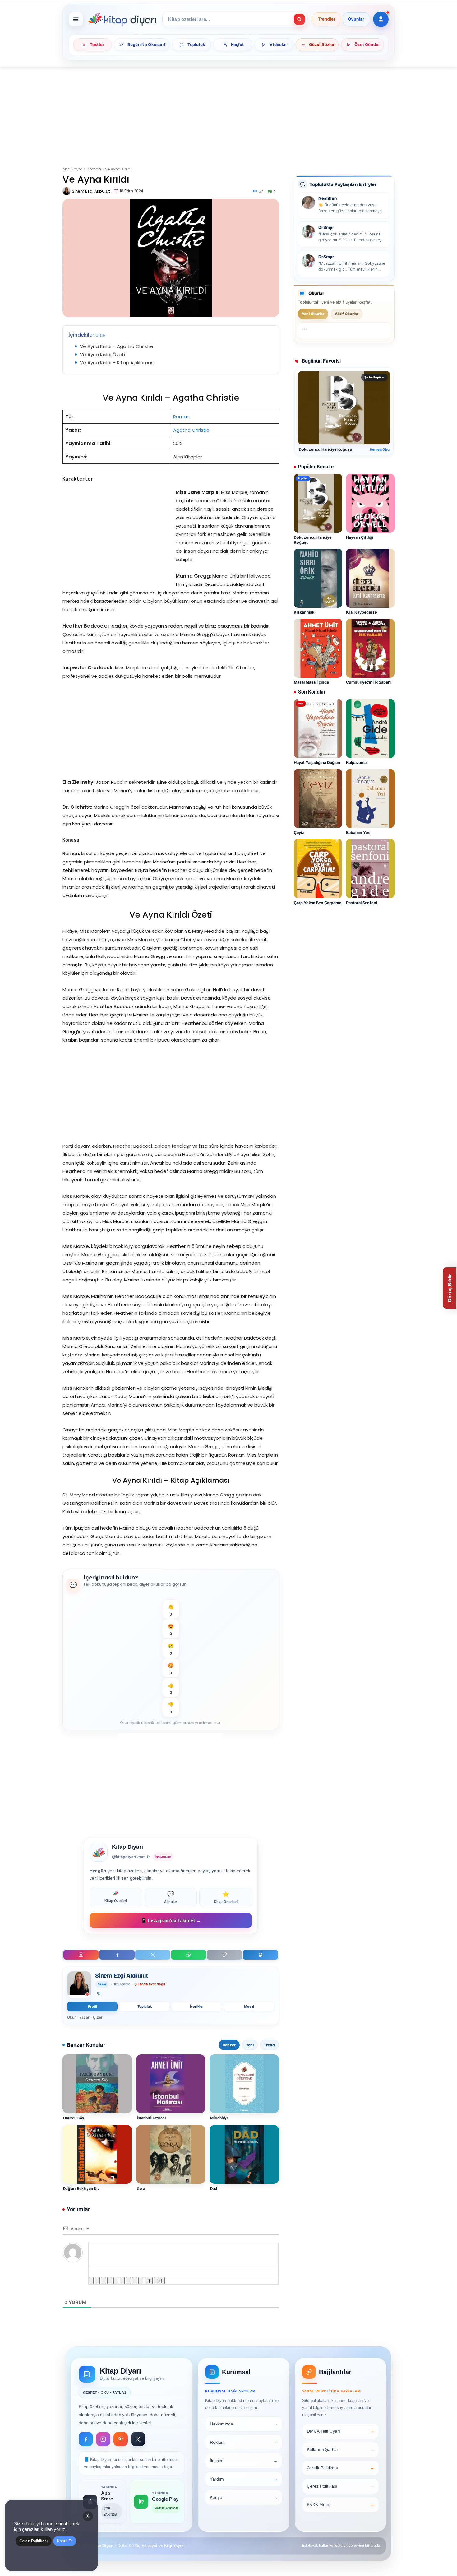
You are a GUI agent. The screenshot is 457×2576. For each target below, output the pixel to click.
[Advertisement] (228, 113)
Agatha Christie (191, 430)
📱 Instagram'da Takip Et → (171, 1920)
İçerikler (197, 2006)
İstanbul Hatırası (151, 2118)
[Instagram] (81, 1955)
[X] (153, 1955)
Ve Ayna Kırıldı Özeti (102, 354)
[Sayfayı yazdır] (260, 1955)
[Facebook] (117, 1955)
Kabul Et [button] (65, 2541)
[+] (159, 2281)
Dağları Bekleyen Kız (81, 2189)
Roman (94, 169)
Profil (92, 2006)
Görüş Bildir (450, 1288)
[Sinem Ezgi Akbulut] (67, 191)
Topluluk (145, 2006)
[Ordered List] (116, 2281)
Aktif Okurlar (347, 314)
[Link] (141, 2281)
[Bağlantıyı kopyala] (224, 1955)
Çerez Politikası (34, 2541)
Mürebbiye (219, 2118)
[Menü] (76, 19)
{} (149, 2281)
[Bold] (91, 2281)
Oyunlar (356, 19)
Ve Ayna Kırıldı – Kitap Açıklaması (117, 363)
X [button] (88, 2516)
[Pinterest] (121, 2439)
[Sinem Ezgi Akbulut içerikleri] (79, 1985)
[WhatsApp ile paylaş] (189, 1955)
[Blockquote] (128, 2281)
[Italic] (97, 2281)
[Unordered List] (122, 2281)
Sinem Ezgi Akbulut (91, 191)
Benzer (229, 2045)
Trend (269, 2045)
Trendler (327, 19)
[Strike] (110, 2281)
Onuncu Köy (74, 2118)
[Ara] (299, 19)
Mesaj (249, 2006)
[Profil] (381, 19)
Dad (214, 2189)
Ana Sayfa (73, 169)
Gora (141, 2189)
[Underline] (104, 2281)
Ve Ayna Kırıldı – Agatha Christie (117, 346)
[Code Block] (135, 2281)
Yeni (250, 2045)
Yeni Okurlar (313, 314)
